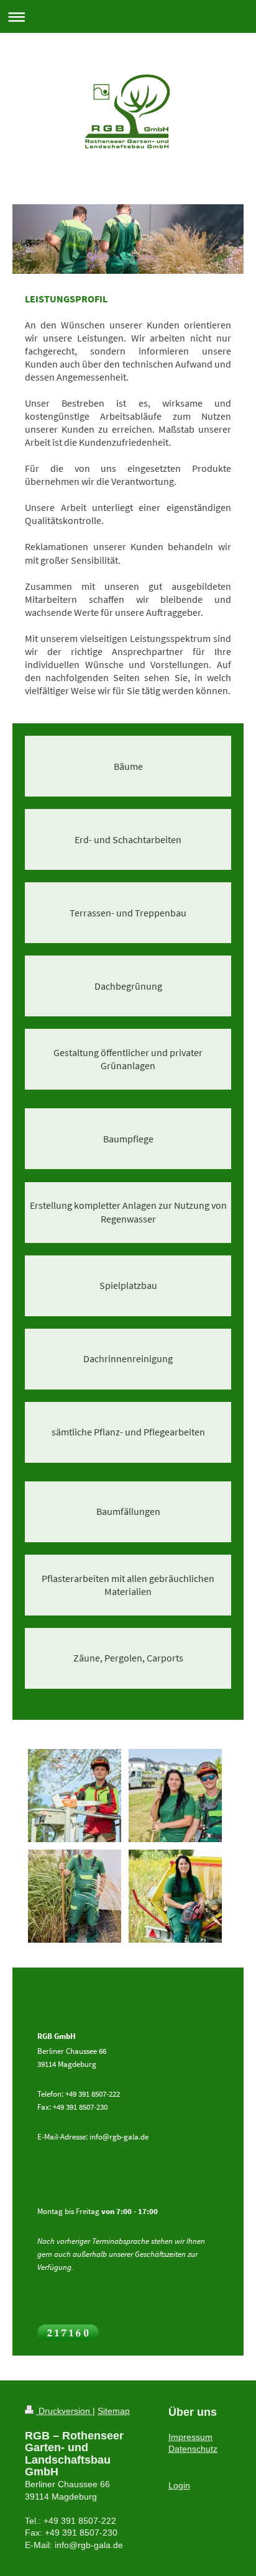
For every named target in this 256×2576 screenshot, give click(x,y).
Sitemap (114, 2411)
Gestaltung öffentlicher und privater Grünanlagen (128, 1059)
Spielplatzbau (128, 1286)
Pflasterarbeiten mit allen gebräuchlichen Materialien (128, 1585)
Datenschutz (193, 2449)
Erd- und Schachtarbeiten (128, 840)
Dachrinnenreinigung (128, 1359)
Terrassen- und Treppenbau (128, 913)
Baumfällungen (128, 1512)
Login (179, 2485)
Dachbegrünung (128, 986)
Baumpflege (128, 1139)
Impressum (190, 2437)
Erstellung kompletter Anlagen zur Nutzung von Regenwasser (128, 1212)
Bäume (128, 766)
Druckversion (64, 2411)
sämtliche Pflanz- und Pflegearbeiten (128, 1432)
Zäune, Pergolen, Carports (128, 1658)
